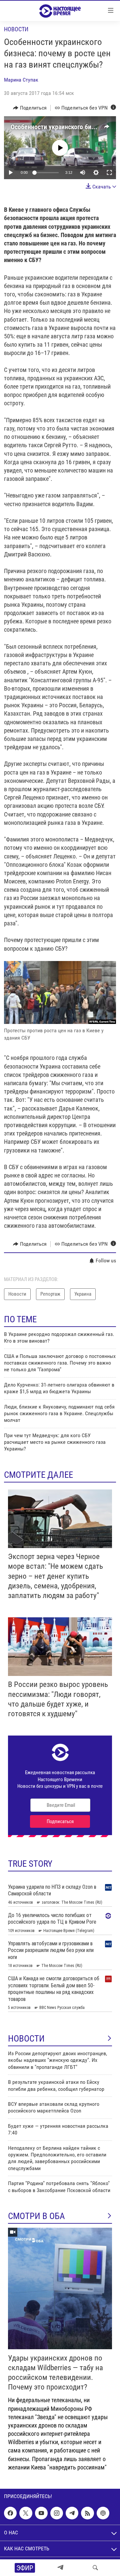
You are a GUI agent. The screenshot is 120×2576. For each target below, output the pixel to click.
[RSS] (87, 2513)
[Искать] (95, 2568)
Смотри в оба (36, 2216)
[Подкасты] (103, 2513)
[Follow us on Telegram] (72, 2513)
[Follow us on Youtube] (41, 2513)
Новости (16, 29)
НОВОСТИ (26, 2039)
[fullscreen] (109, 172)
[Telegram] (60, 2568)
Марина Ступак (21, 80)
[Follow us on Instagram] (57, 2513)
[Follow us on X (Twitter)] (26, 2513)
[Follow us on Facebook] (10, 2513)
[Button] (30, 108)
